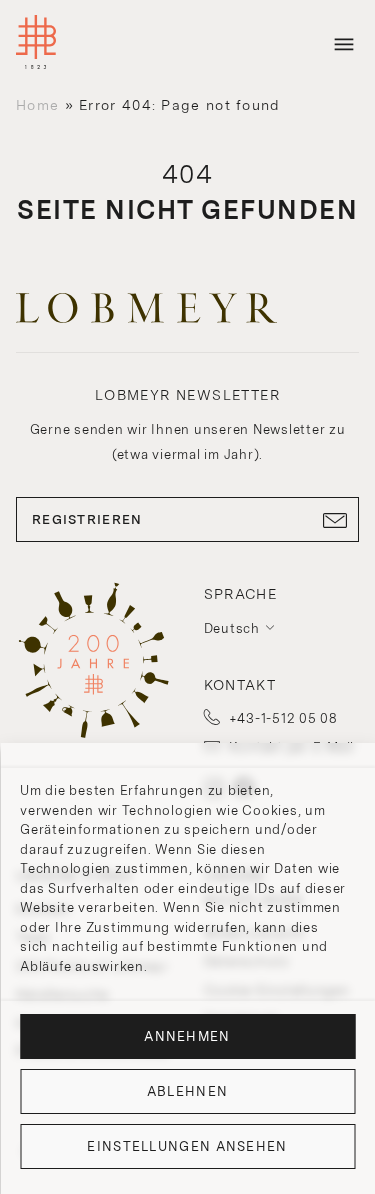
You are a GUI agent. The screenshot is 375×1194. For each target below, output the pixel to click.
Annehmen (187, 1036)
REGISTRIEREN (87, 519)
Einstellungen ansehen (187, 1146)
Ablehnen (187, 1091)
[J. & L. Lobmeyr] (36, 44)
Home (37, 105)
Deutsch (232, 628)
